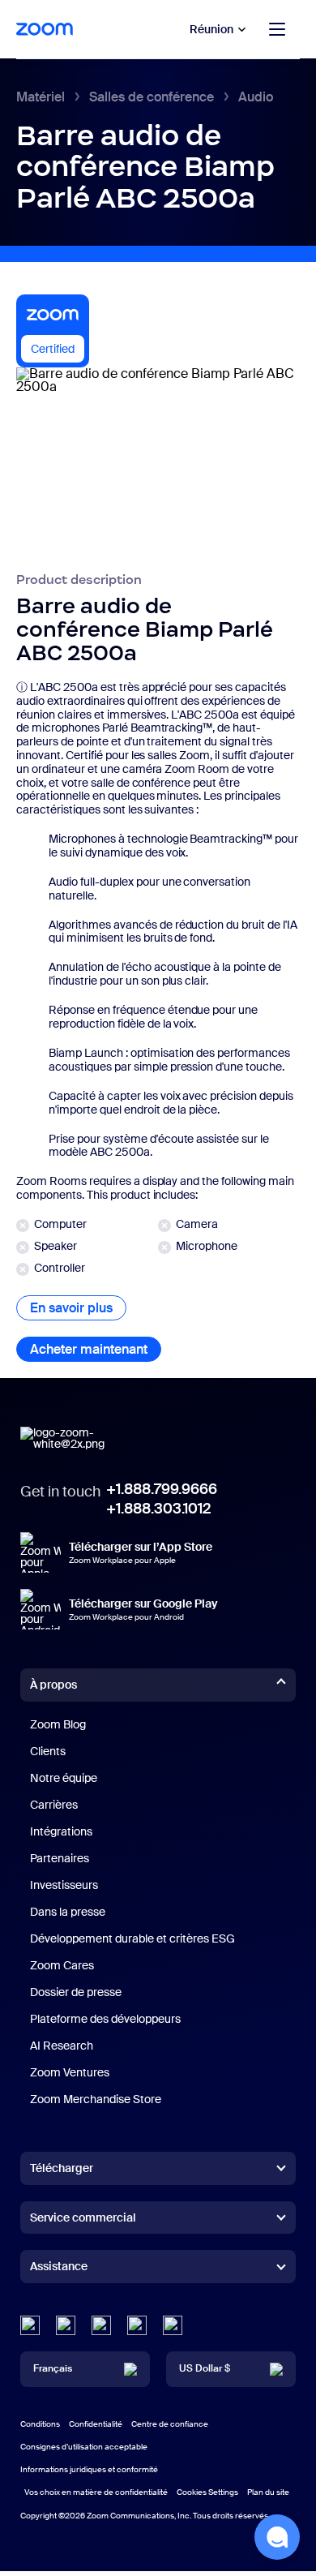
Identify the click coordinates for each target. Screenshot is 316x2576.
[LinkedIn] (30, 2325)
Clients (48, 1751)
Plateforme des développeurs (105, 2019)
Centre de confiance (170, 2424)
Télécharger (62, 2168)
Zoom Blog (58, 1724)
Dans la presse (68, 1912)
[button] (277, 2537)
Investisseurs (64, 1885)
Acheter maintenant (96, 1349)
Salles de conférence (152, 97)
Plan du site (268, 2492)
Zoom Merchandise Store (96, 2099)
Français (53, 2368)
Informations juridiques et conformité (89, 2469)
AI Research (62, 2046)
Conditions (40, 2424)
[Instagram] (173, 2325)
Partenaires (60, 1858)
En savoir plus (78, 1308)
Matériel (41, 97)
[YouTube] (101, 2325)
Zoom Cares (62, 1965)
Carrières (54, 1805)
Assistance (59, 2269)
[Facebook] (137, 2325)
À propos (53, 1685)
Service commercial (83, 2218)
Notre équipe (64, 1778)
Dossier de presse (76, 1992)
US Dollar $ (205, 2368)
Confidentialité (96, 2424)
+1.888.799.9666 (162, 1489)
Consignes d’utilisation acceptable (84, 2447)
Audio (256, 97)
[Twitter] (66, 2325)
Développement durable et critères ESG (132, 1938)
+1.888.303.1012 (158, 1509)
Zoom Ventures (70, 2072)
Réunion (211, 29)
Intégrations (61, 1831)
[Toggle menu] (277, 29)
